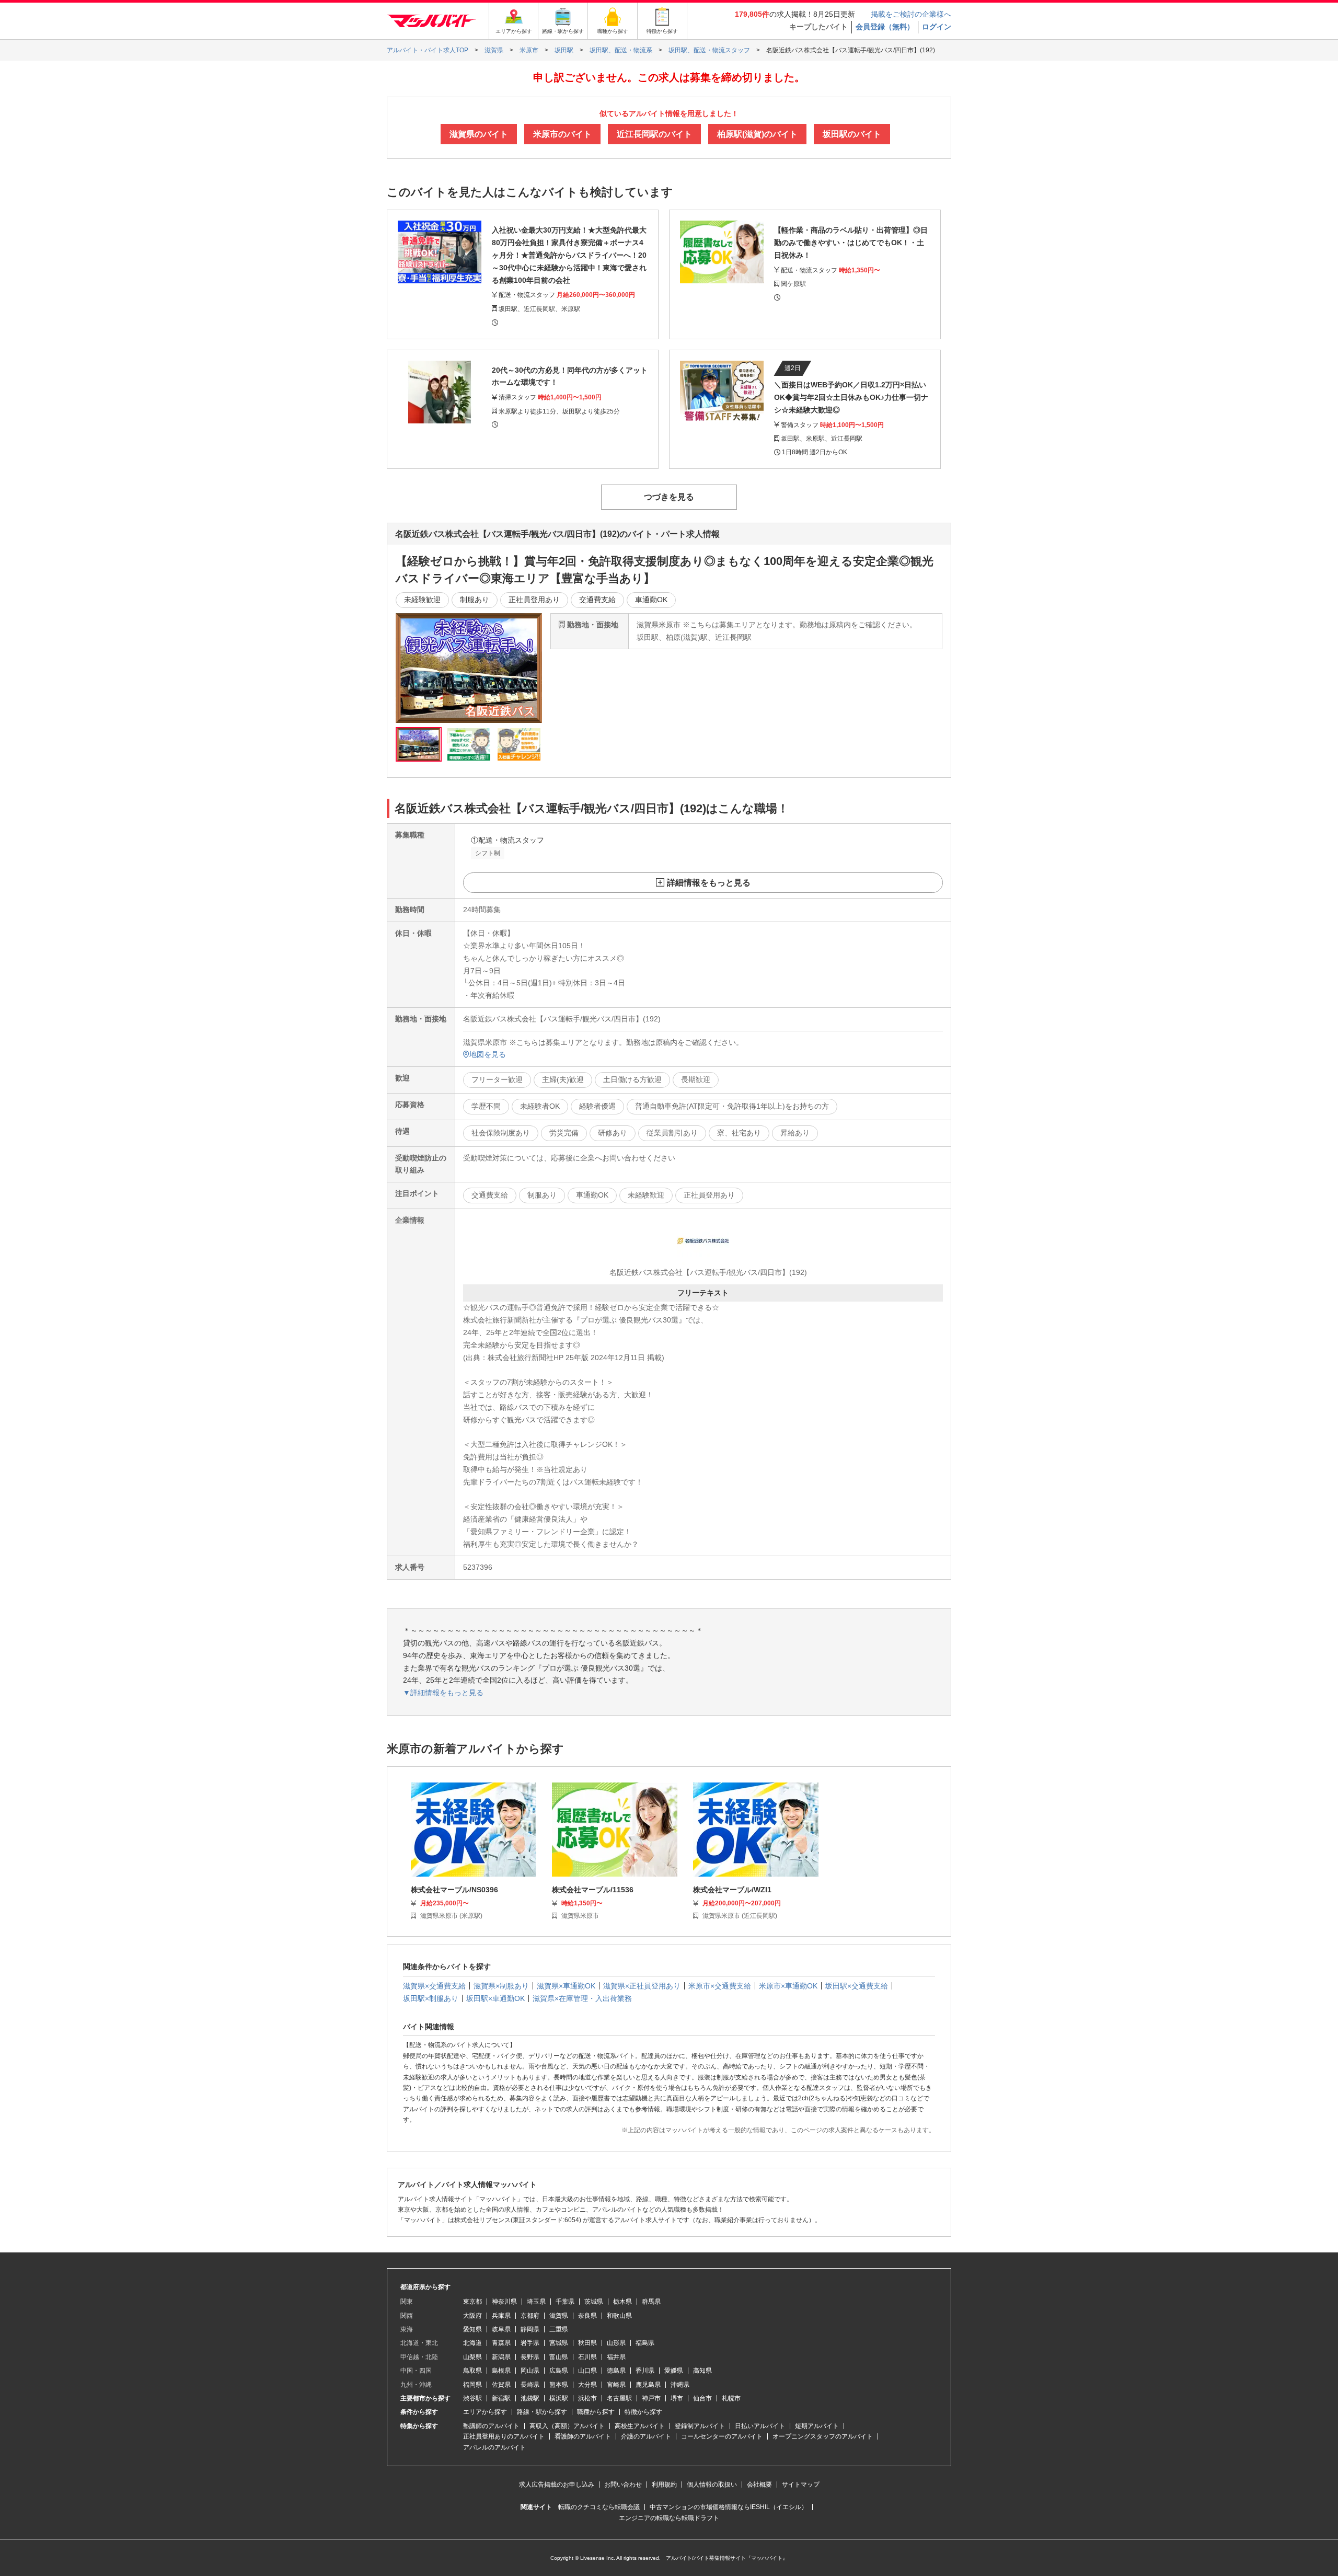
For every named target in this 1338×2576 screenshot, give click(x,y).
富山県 (559, 2357)
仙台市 (702, 2398)
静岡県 (530, 2329)
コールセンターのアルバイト (722, 2436)
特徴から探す (643, 2412)
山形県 (616, 2343)
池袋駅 (530, 2398)
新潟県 (501, 2357)
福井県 (616, 2357)
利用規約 (664, 2485)
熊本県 (559, 2385)
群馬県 (651, 2302)
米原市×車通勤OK (788, 1986)
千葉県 (565, 2302)
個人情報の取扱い (712, 2485)
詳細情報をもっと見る (709, 883)
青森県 (501, 2343)
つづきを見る (669, 497)
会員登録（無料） (885, 27)
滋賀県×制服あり (501, 1986)
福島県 (645, 2343)
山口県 (587, 2371)
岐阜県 (501, 2329)
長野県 (530, 2357)
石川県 (587, 2357)
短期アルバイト (817, 2426)
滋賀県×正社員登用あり (642, 1986)
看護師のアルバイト (583, 2436)
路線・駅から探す (542, 2412)
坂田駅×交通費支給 (857, 1986)
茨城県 (594, 2302)
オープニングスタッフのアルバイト (823, 2436)
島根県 (501, 2371)
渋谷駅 (472, 2398)
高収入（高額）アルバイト (567, 2426)
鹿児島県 (648, 2385)
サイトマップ (801, 2485)
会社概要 (759, 2485)
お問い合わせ (623, 2485)
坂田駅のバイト (852, 134)
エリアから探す (485, 2412)
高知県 (702, 2371)
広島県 (559, 2371)
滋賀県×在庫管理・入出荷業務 (582, 1998)
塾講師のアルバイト (491, 2426)
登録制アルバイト (700, 2426)
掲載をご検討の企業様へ (911, 14)
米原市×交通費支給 (720, 1986)
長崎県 (530, 2385)
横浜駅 (559, 2398)
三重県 (559, 2329)
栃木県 (622, 2302)
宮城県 (559, 2343)
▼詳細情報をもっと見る (443, 1693)
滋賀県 (559, 2316)
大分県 (587, 2385)
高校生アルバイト (640, 2426)
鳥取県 (472, 2371)
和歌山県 (619, 2316)
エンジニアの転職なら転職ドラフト (669, 2518)
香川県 (645, 2371)
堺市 (677, 2398)
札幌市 (731, 2398)
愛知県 (472, 2329)
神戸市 (651, 2398)
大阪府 (472, 2316)
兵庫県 (501, 2316)
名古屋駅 (619, 2398)
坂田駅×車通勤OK (495, 1998)
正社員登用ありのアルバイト (504, 2436)
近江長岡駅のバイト (654, 134)
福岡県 (472, 2385)
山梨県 (472, 2357)
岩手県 (530, 2343)
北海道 (472, 2343)
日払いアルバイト (760, 2426)
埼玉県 (536, 2302)
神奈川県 (504, 2302)
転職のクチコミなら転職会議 (599, 2507)
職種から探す (596, 2412)
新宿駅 (501, 2398)
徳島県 (616, 2371)
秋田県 (587, 2343)
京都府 (530, 2316)
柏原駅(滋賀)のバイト (757, 134)
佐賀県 (501, 2385)
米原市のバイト (562, 134)
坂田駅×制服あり (431, 1998)
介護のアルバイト (646, 2436)
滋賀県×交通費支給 (434, 1986)
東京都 (472, 2302)
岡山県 (530, 2371)
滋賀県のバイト (479, 134)
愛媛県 (674, 2371)
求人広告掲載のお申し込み (557, 2485)
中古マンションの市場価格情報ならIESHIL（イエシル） (729, 2507)
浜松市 (587, 2398)
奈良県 (587, 2316)
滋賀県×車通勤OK (566, 1986)
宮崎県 (616, 2385)
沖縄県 (680, 2385)
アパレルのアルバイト (494, 2447)
